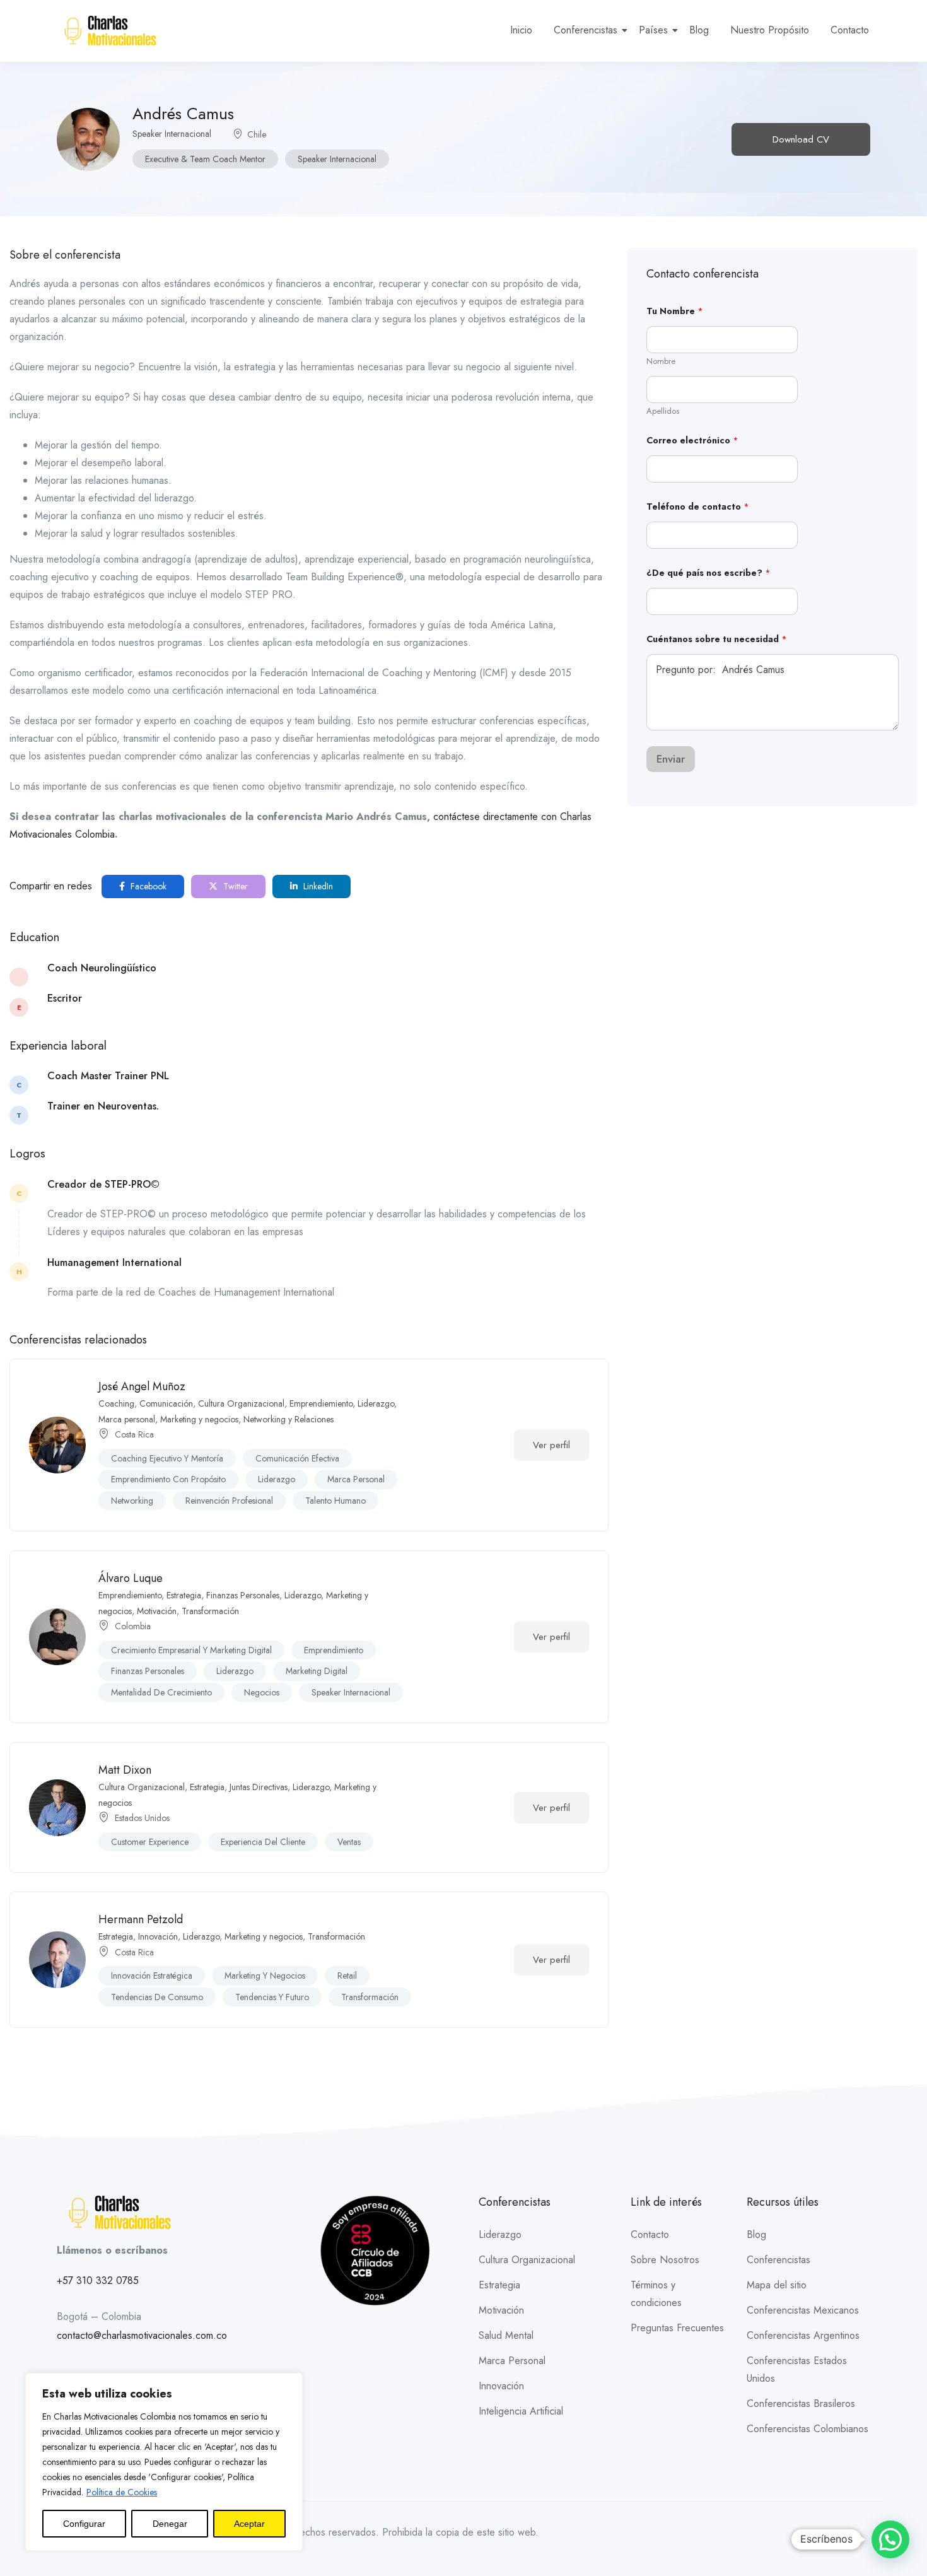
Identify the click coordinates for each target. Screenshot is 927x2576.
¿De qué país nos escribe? (708, 573)
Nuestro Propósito (770, 30)
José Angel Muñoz (142, 1386)
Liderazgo (376, 1403)
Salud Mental (506, 2335)
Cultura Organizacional (241, 1403)
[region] (164, 2462)
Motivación (157, 1611)
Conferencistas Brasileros (801, 2403)
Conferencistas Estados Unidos (797, 2369)
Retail (347, 1976)
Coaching (116, 1403)
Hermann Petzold (141, 1919)
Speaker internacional (337, 159)
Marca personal (127, 1419)
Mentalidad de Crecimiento (161, 1692)
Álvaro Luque (131, 1578)
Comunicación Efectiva (297, 1458)
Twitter (234, 886)
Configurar (84, 2524)
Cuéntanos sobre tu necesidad (717, 639)
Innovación (158, 1936)
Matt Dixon (125, 1770)
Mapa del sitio (777, 2285)
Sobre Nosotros (665, 2260)
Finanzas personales (148, 1671)
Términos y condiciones (656, 2294)
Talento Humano (335, 1501)
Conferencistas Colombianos (807, 2429)
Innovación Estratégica (152, 1976)
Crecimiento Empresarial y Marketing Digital (191, 1650)
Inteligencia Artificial (521, 2411)
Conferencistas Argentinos (803, 2335)
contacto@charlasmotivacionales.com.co (142, 2335)
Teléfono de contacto (698, 507)
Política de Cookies (122, 2492)
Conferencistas (586, 30)
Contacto (850, 30)
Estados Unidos (142, 1818)
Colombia (133, 1626)
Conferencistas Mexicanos (803, 2310)
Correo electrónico (692, 441)
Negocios (262, 1692)
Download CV (801, 139)
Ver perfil (551, 1445)
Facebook (147, 886)
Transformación (210, 1611)
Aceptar (249, 2524)
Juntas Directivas (259, 1787)
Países (653, 30)
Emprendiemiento (321, 1403)
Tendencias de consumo (157, 1997)
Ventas (349, 1842)
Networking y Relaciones (289, 1419)
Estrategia (184, 1595)
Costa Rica (134, 1434)
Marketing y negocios (199, 1419)
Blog (699, 30)
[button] (890, 2539)
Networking (132, 1501)
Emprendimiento (334, 1650)
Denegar (170, 2524)
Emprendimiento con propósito (168, 1479)
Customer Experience (150, 1842)
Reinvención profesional (229, 1501)
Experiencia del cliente (263, 1842)
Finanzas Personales (243, 1595)
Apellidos (663, 411)
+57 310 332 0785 (98, 2280)
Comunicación (166, 1403)
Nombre (661, 361)
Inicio (521, 30)
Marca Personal (512, 2361)
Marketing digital (317, 1671)
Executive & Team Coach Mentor (205, 159)
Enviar (671, 759)
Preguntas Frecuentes (677, 2328)
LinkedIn (317, 886)
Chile (257, 134)
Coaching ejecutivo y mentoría (167, 1458)
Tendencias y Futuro (272, 1997)
